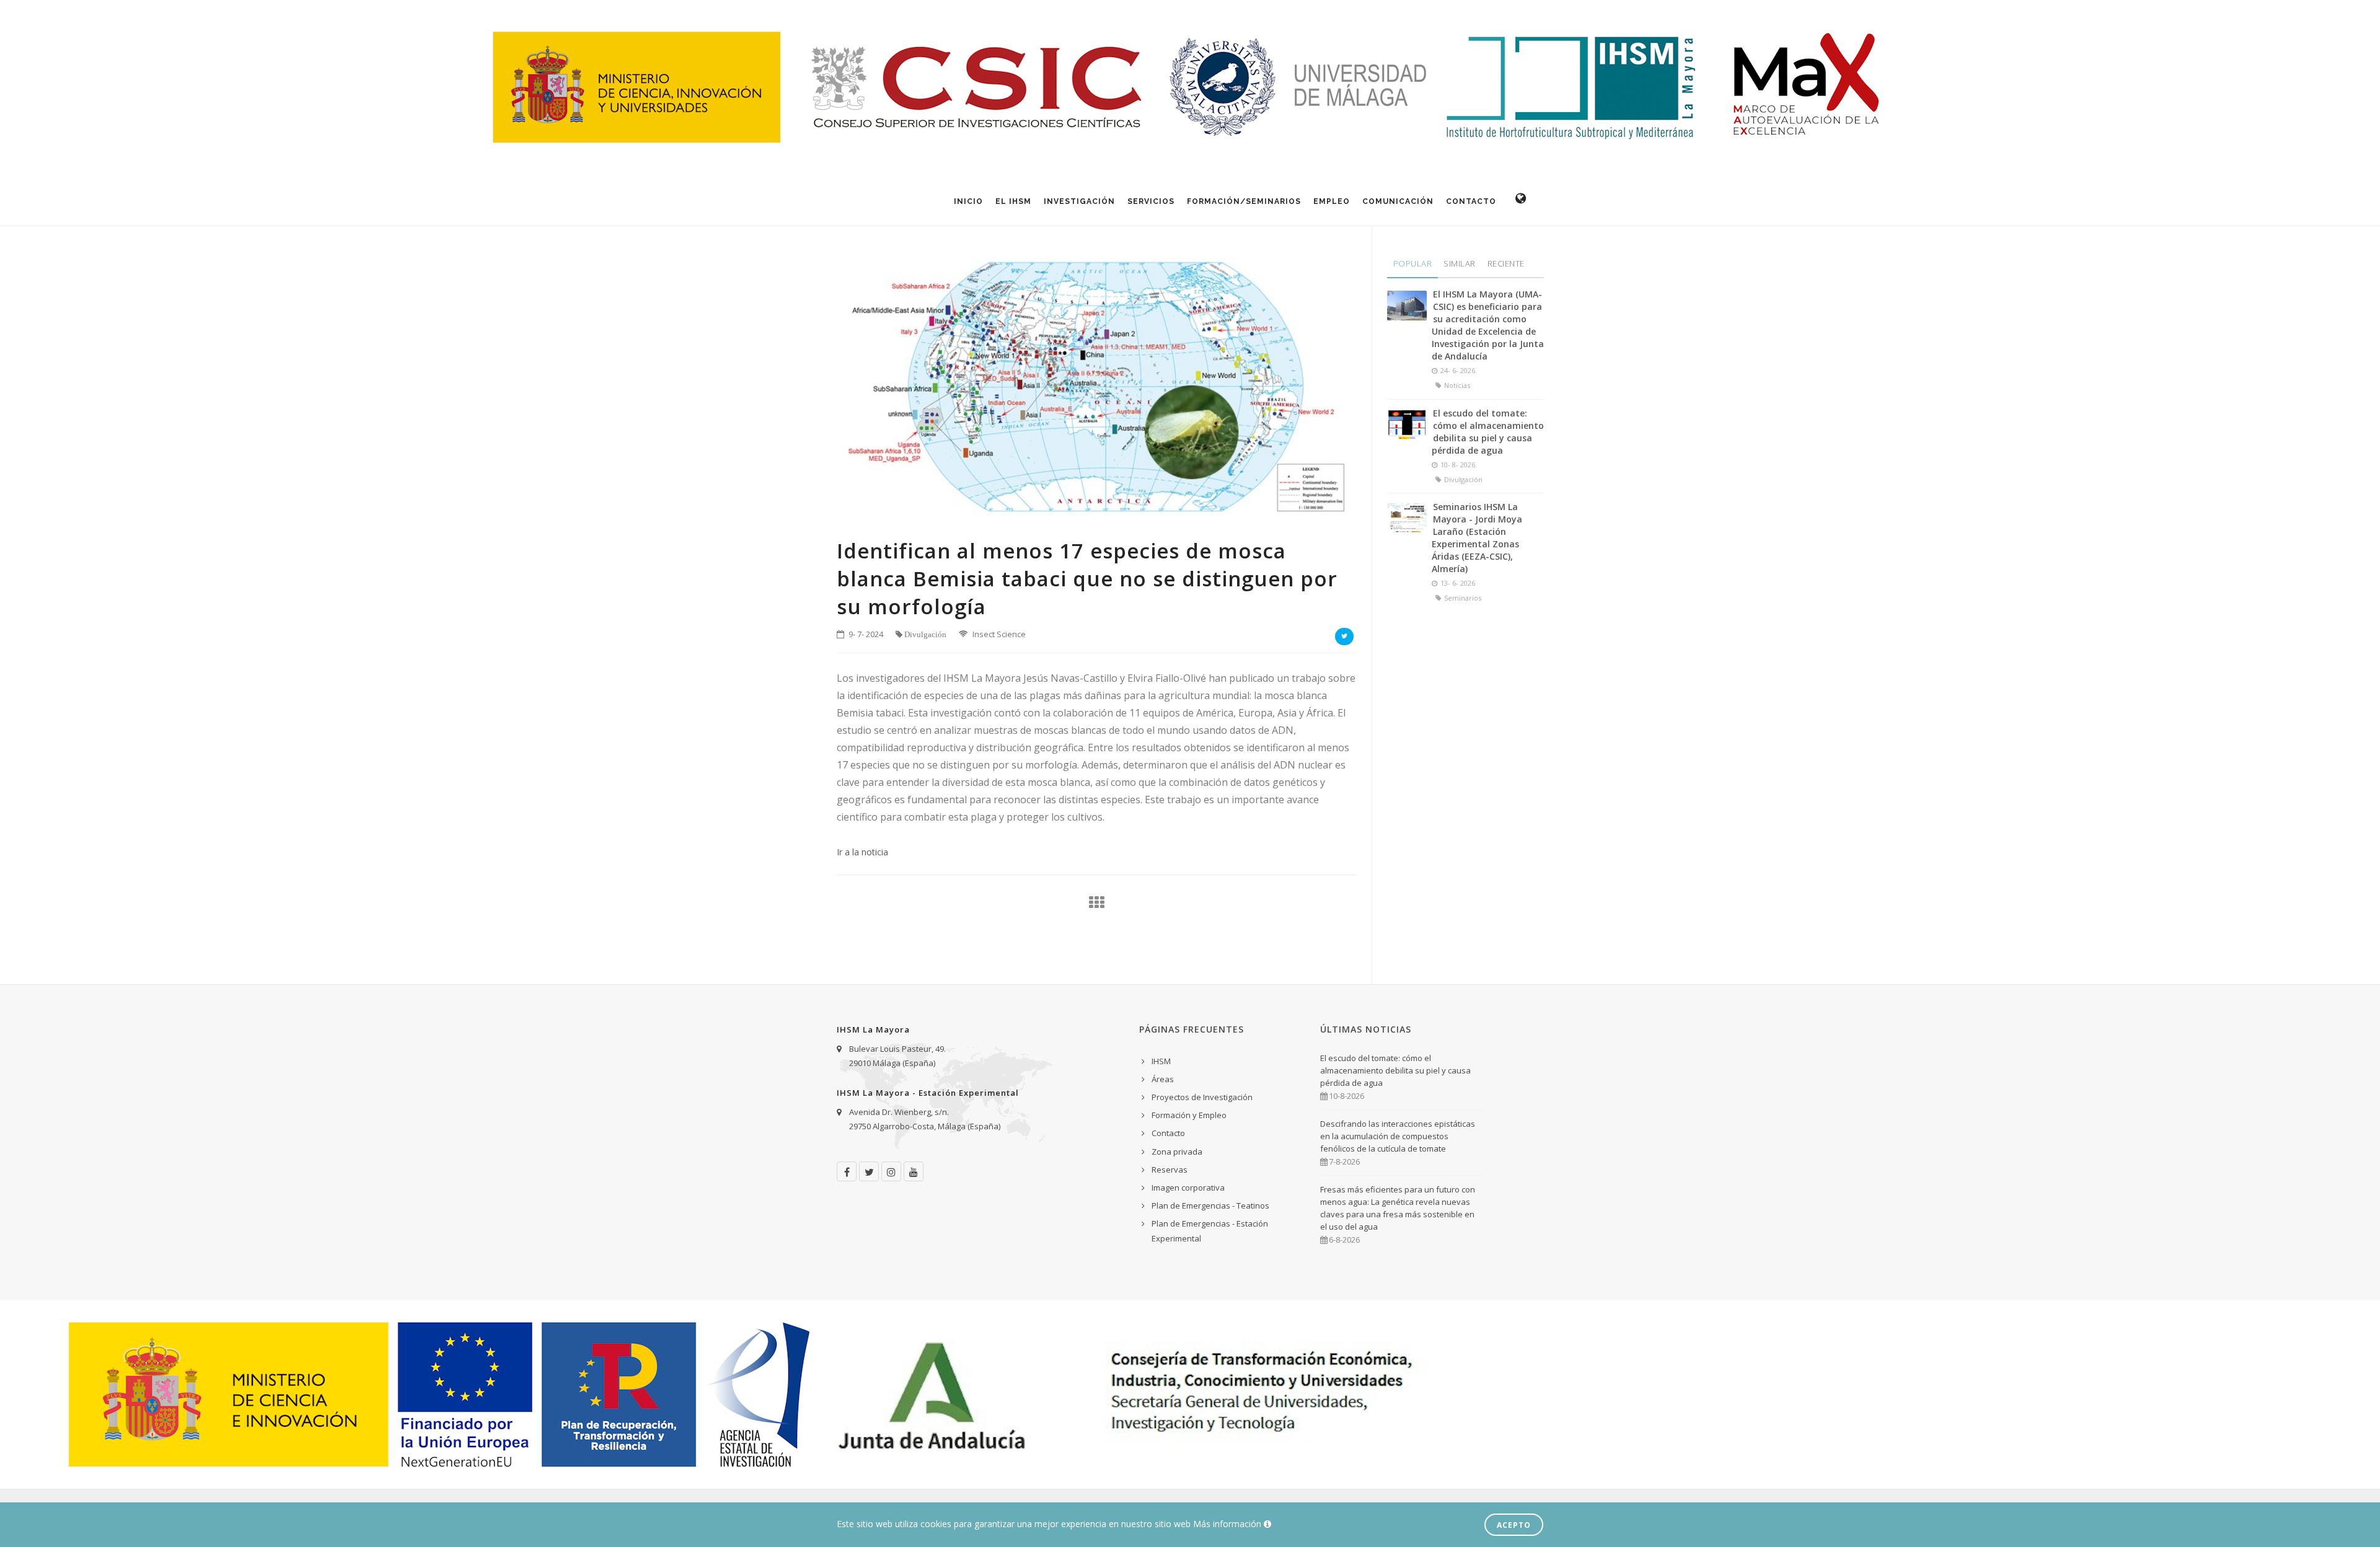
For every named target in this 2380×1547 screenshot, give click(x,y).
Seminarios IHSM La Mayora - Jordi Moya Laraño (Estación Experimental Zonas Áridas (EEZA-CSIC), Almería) (1477, 538)
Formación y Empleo (1189, 1115)
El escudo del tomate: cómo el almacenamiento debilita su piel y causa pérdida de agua (1488, 432)
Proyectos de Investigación (1202, 1097)
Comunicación (1398, 201)
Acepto (1514, 1525)
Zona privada (1177, 1152)
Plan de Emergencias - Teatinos (1210, 1205)
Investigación (1079, 201)
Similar (1460, 263)
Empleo (1332, 201)
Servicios (1151, 201)
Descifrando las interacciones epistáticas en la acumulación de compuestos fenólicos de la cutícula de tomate (1398, 1136)
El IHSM (1013, 201)
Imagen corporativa (1188, 1188)
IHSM (1161, 1061)
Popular (1413, 263)
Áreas (1163, 1079)
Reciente (1506, 263)
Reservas (1170, 1170)
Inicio (968, 201)
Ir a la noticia (862, 852)
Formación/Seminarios (1244, 201)
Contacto (1471, 201)
